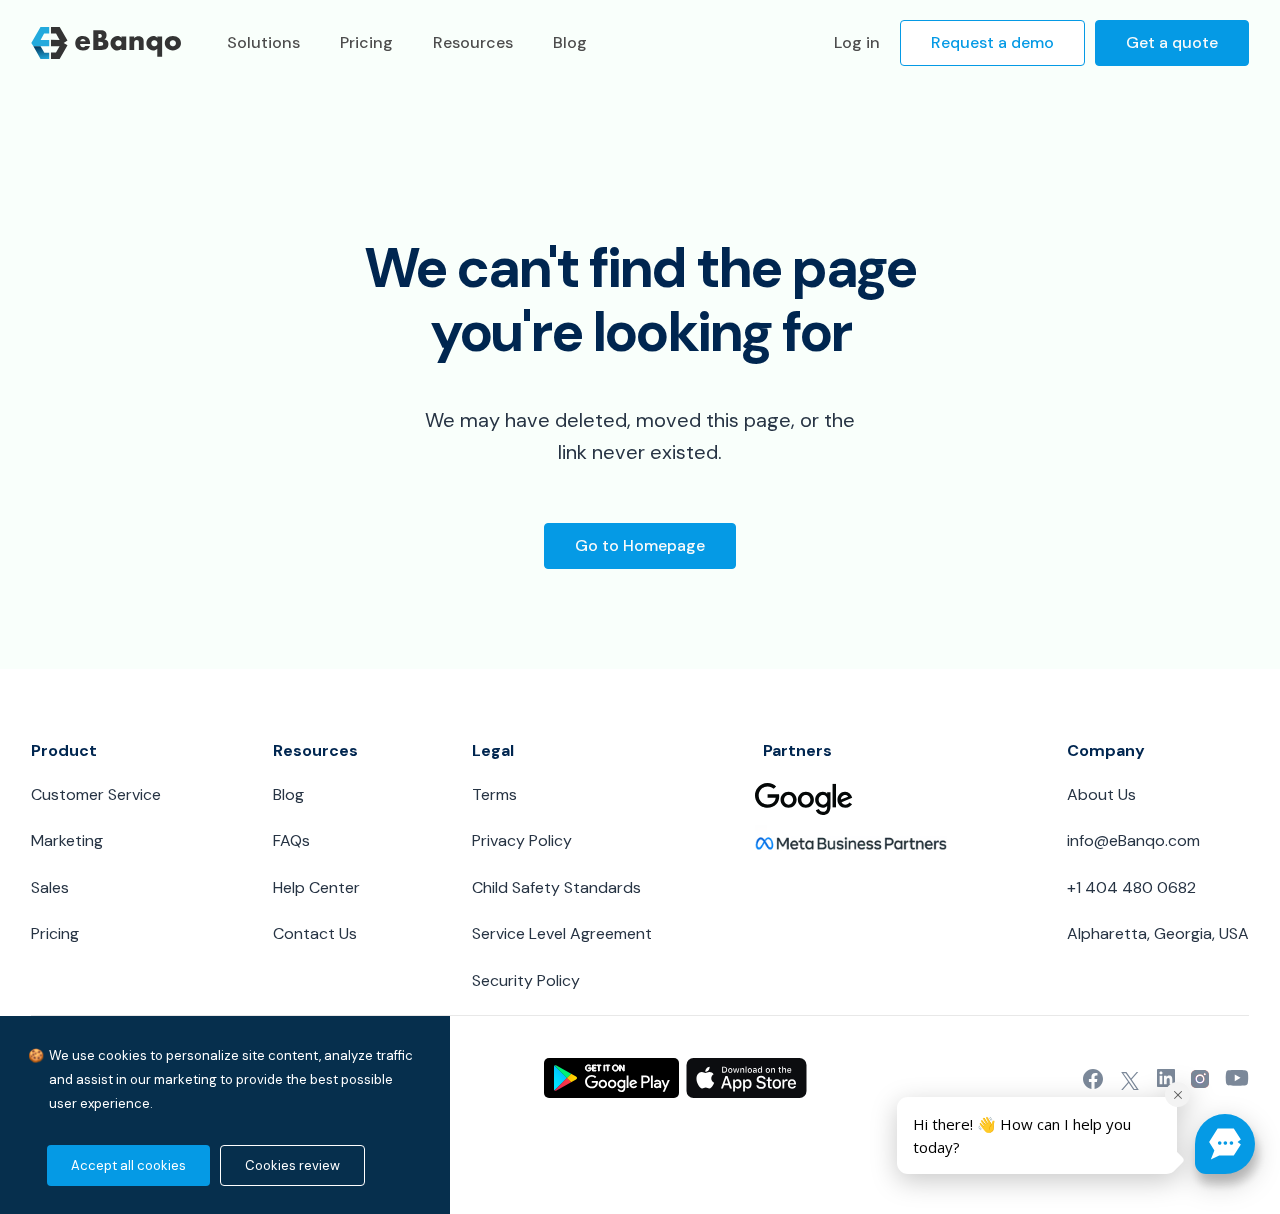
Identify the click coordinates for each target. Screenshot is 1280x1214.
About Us (1101, 794)
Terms (494, 794)
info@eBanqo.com (1133, 840)
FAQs (291, 840)
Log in (857, 42)
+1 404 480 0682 (1131, 887)
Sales (50, 887)
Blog (288, 794)
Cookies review (292, 1165)
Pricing (55, 933)
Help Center (316, 887)
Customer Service (96, 794)
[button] (1225, 1144)
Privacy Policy (522, 840)
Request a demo (992, 42)
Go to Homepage (640, 545)
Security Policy (526, 980)
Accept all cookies (128, 1165)
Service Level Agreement (562, 933)
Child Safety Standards (556, 887)
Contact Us (315, 933)
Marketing (67, 840)
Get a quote (1172, 42)
